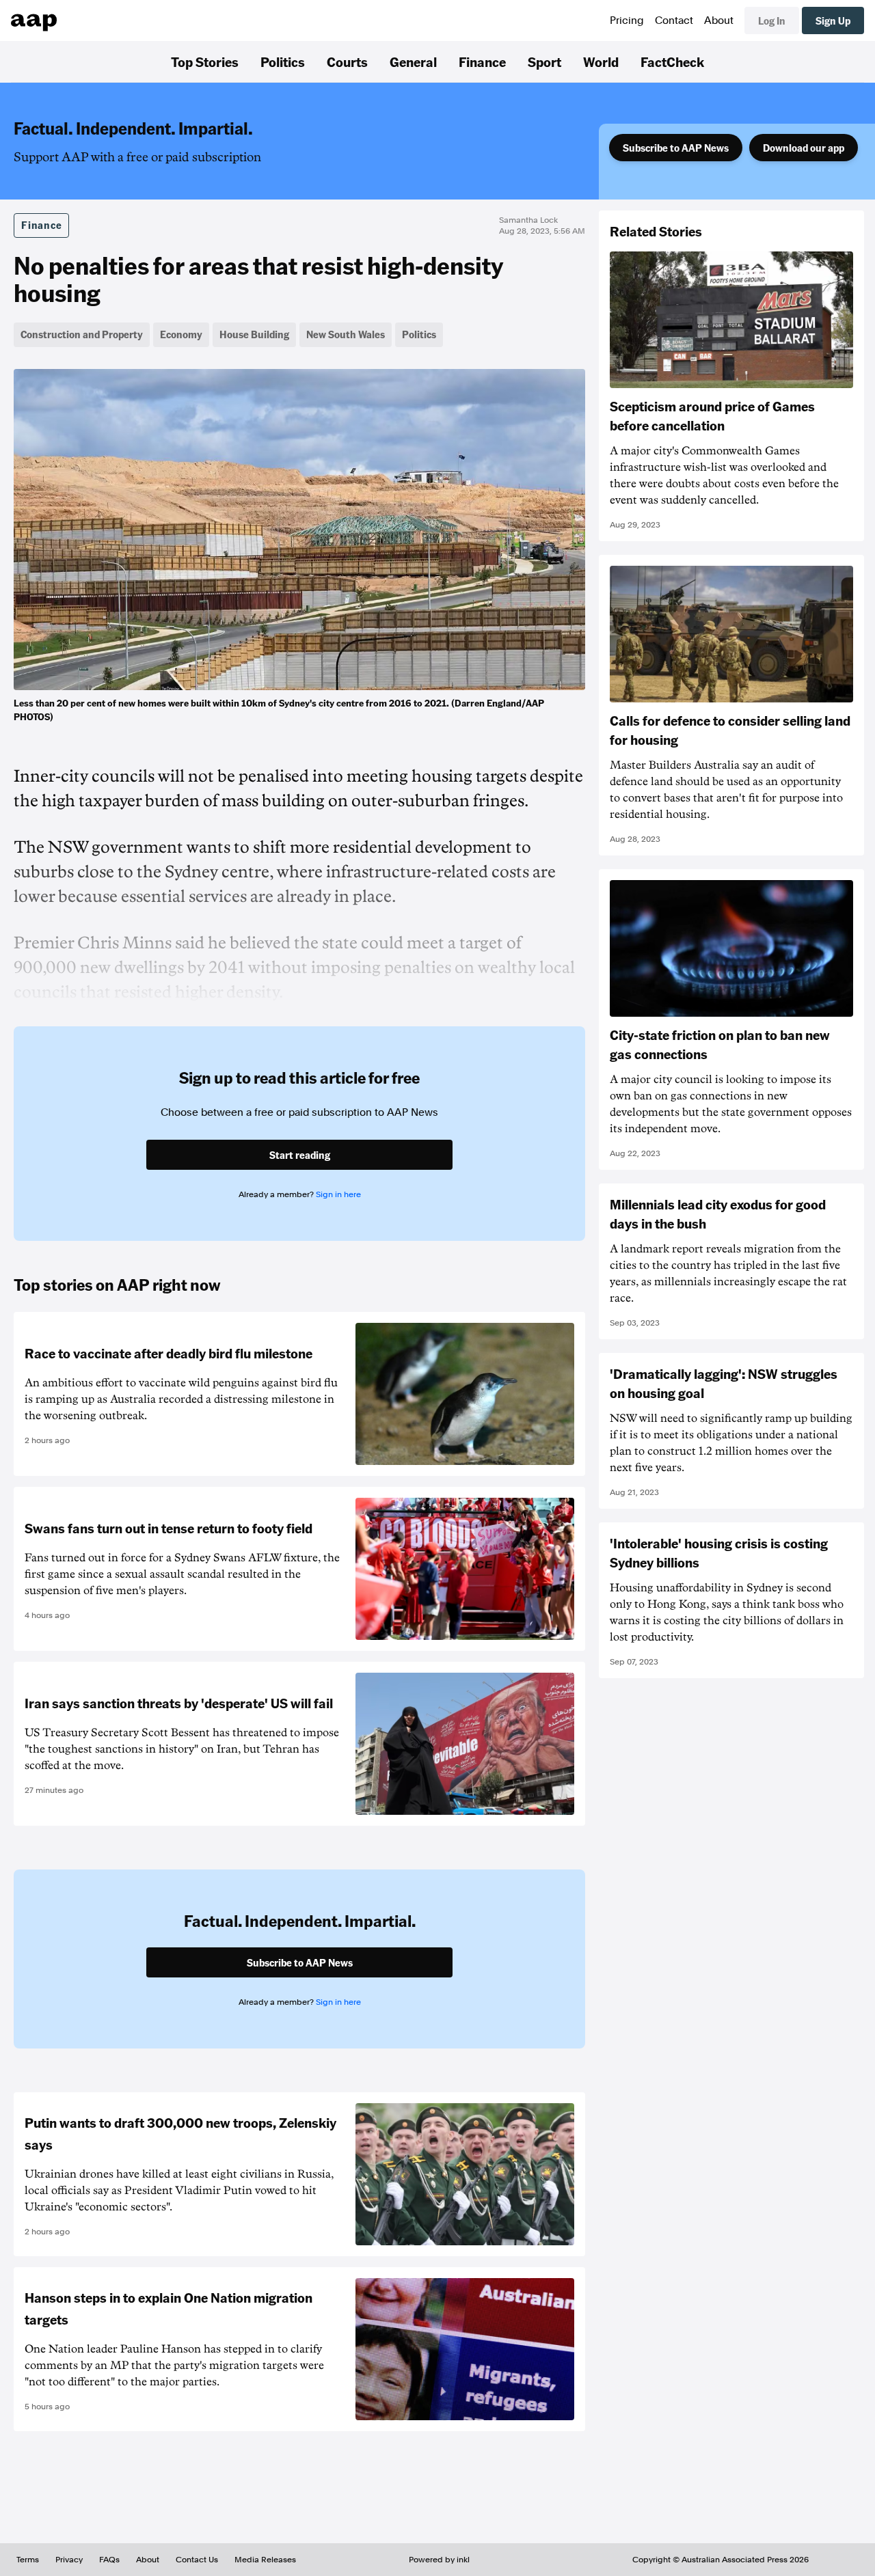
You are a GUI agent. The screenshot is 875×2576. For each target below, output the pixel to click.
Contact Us (197, 2560)
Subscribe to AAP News (676, 148)
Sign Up (833, 20)
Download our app (804, 148)
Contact (674, 20)
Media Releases (265, 2560)
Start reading (300, 1155)
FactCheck (672, 61)
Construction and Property (82, 334)
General (413, 61)
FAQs (109, 2560)
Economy (181, 334)
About (719, 20)
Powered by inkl (439, 2560)
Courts (347, 61)
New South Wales (346, 334)
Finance (482, 61)
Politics (283, 61)
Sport (544, 61)
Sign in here (338, 1194)
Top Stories (205, 61)
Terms (28, 2560)
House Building (254, 334)
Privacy (69, 2560)
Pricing (627, 20)
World (601, 61)
